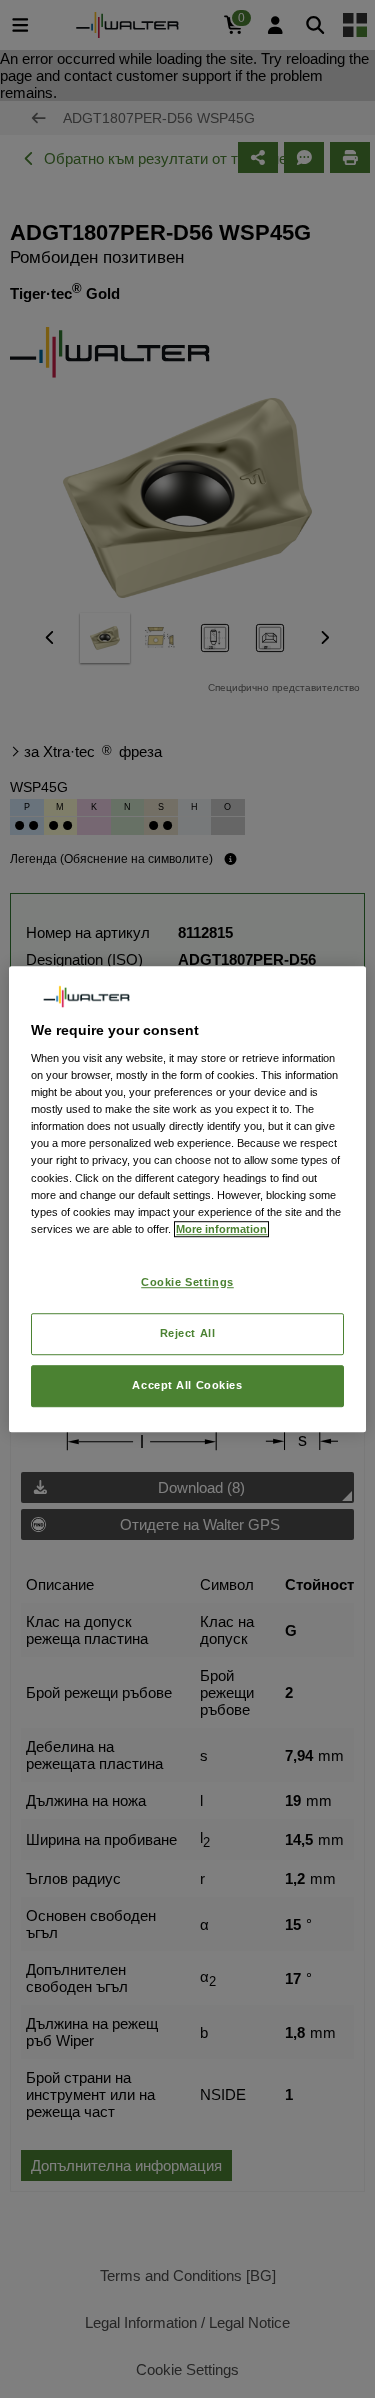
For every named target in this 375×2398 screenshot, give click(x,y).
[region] (187, 1199)
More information (221, 1229)
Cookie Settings (187, 1282)
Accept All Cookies (187, 1385)
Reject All (188, 1333)
